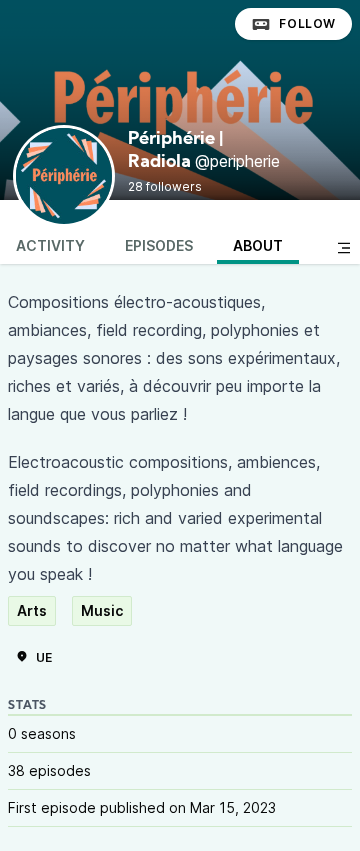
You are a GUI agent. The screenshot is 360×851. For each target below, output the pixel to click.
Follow (307, 23)
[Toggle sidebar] (344, 248)
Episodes (159, 245)
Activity (50, 245)
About (258, 245)
